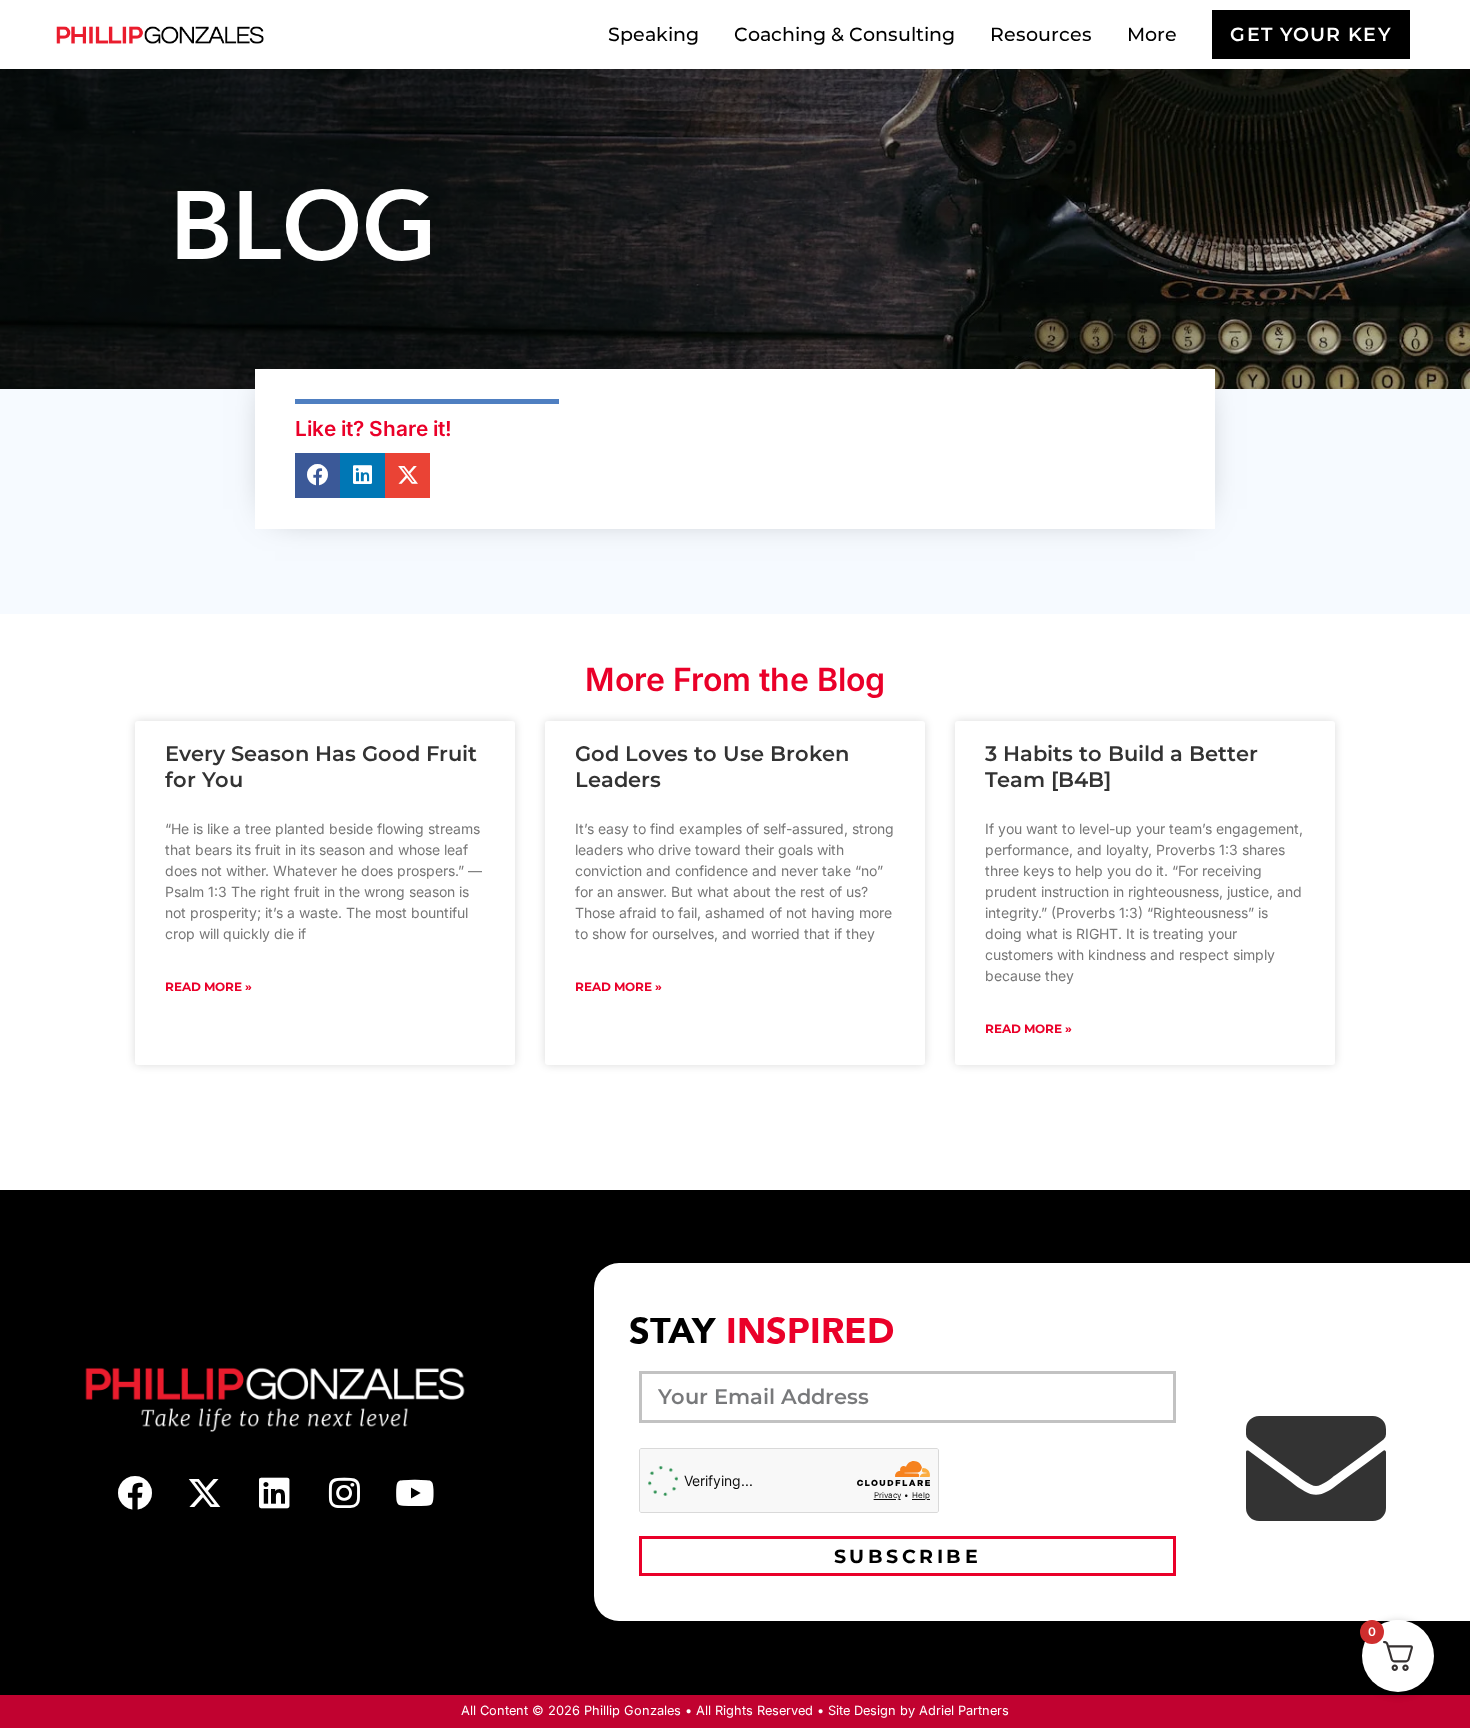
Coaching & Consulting (844, 34)
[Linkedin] (275, 1492)
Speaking (653, 34)
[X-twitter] (205, 1492)
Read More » (208, 986)
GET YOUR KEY (1311, 34)
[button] (317, 475)
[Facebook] (135, 1492)
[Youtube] (415, 1492)
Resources (1041, 34)
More (1152, 34)
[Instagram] (345, 1492)
